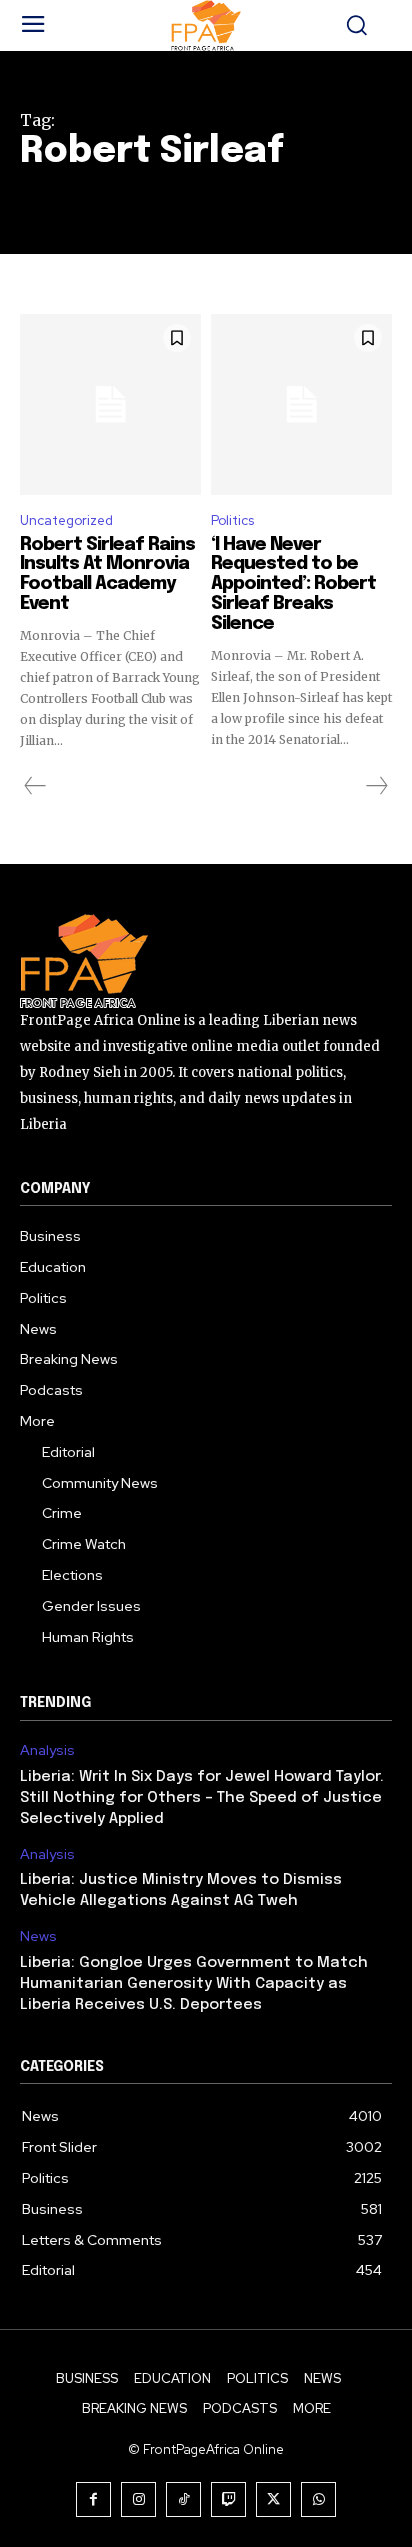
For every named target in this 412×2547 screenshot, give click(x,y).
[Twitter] (273, 2499)
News (38, 1936)
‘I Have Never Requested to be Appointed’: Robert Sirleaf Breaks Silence (293, 584)
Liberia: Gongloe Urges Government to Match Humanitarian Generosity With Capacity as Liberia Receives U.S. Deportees (194, 1984)
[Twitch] (228, 2499)
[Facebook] (93, 2499)
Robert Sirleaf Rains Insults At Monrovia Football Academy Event (107, 574)
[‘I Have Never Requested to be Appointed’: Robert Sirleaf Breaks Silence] (301, 404)
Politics (232, 520)
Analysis (47, 1750)
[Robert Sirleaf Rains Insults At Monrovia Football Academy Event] (110, 404)
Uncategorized (66, 520)
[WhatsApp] (318, 2499)
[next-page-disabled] (376, 786)
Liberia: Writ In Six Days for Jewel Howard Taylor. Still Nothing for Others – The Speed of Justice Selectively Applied (202, 1798)
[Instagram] (138, 2499)
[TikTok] (183, 2499)
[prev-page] (35, 786)
